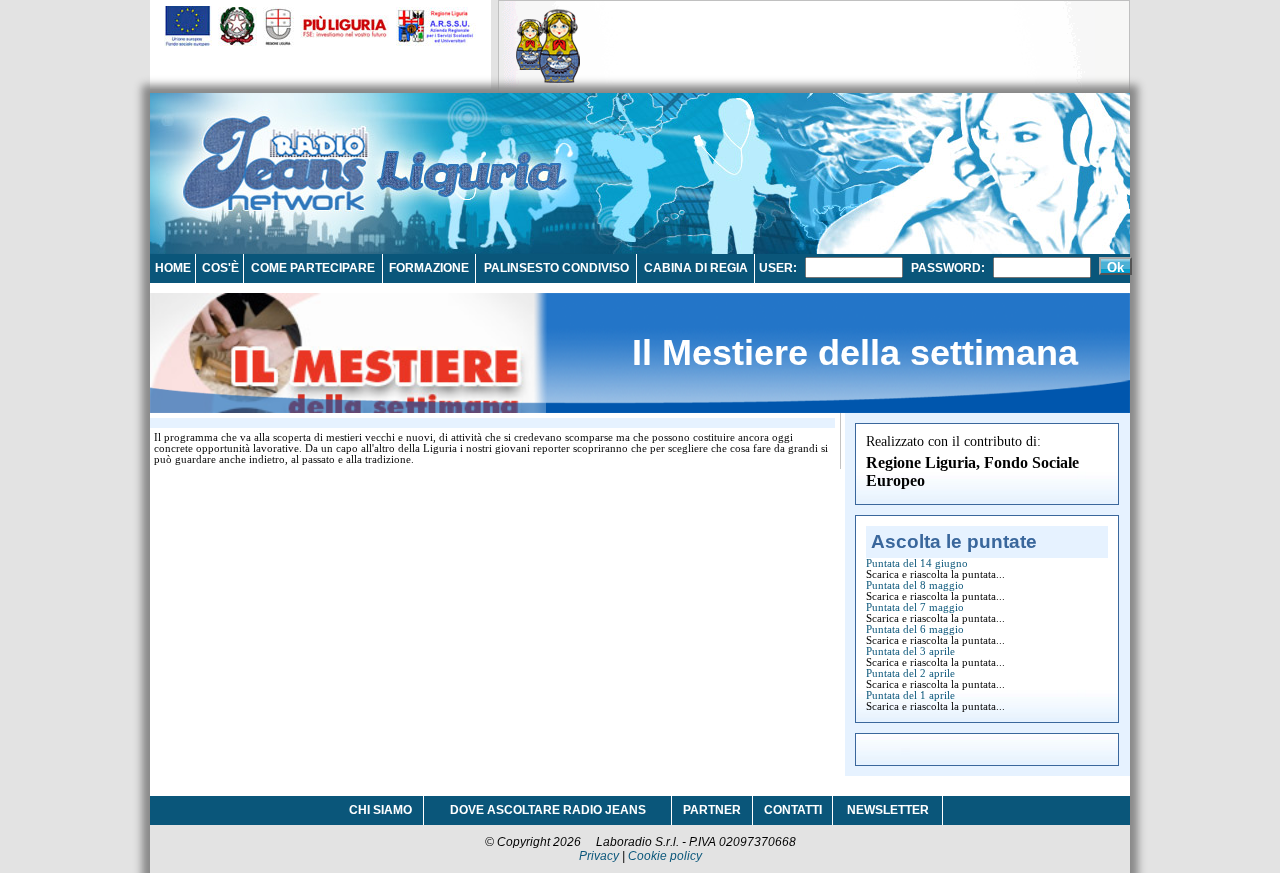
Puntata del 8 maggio (915, 585)
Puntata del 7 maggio (915, 607)
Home (173, 268)
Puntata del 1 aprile (910, 695)
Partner (712, 810)
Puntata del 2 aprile (910, 673)
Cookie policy (665, 856)
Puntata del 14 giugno (917, 563)
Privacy (599, 856)
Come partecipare (313, 268)
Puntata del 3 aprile (910, 651)
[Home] (275, 154)
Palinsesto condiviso (556, 268)
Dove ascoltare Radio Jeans (548, 810)
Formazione (429, 268)
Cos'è (220, 268)
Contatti (793, 810)
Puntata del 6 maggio (915, 629)
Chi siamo (380, 810)
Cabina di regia (696, 268)
